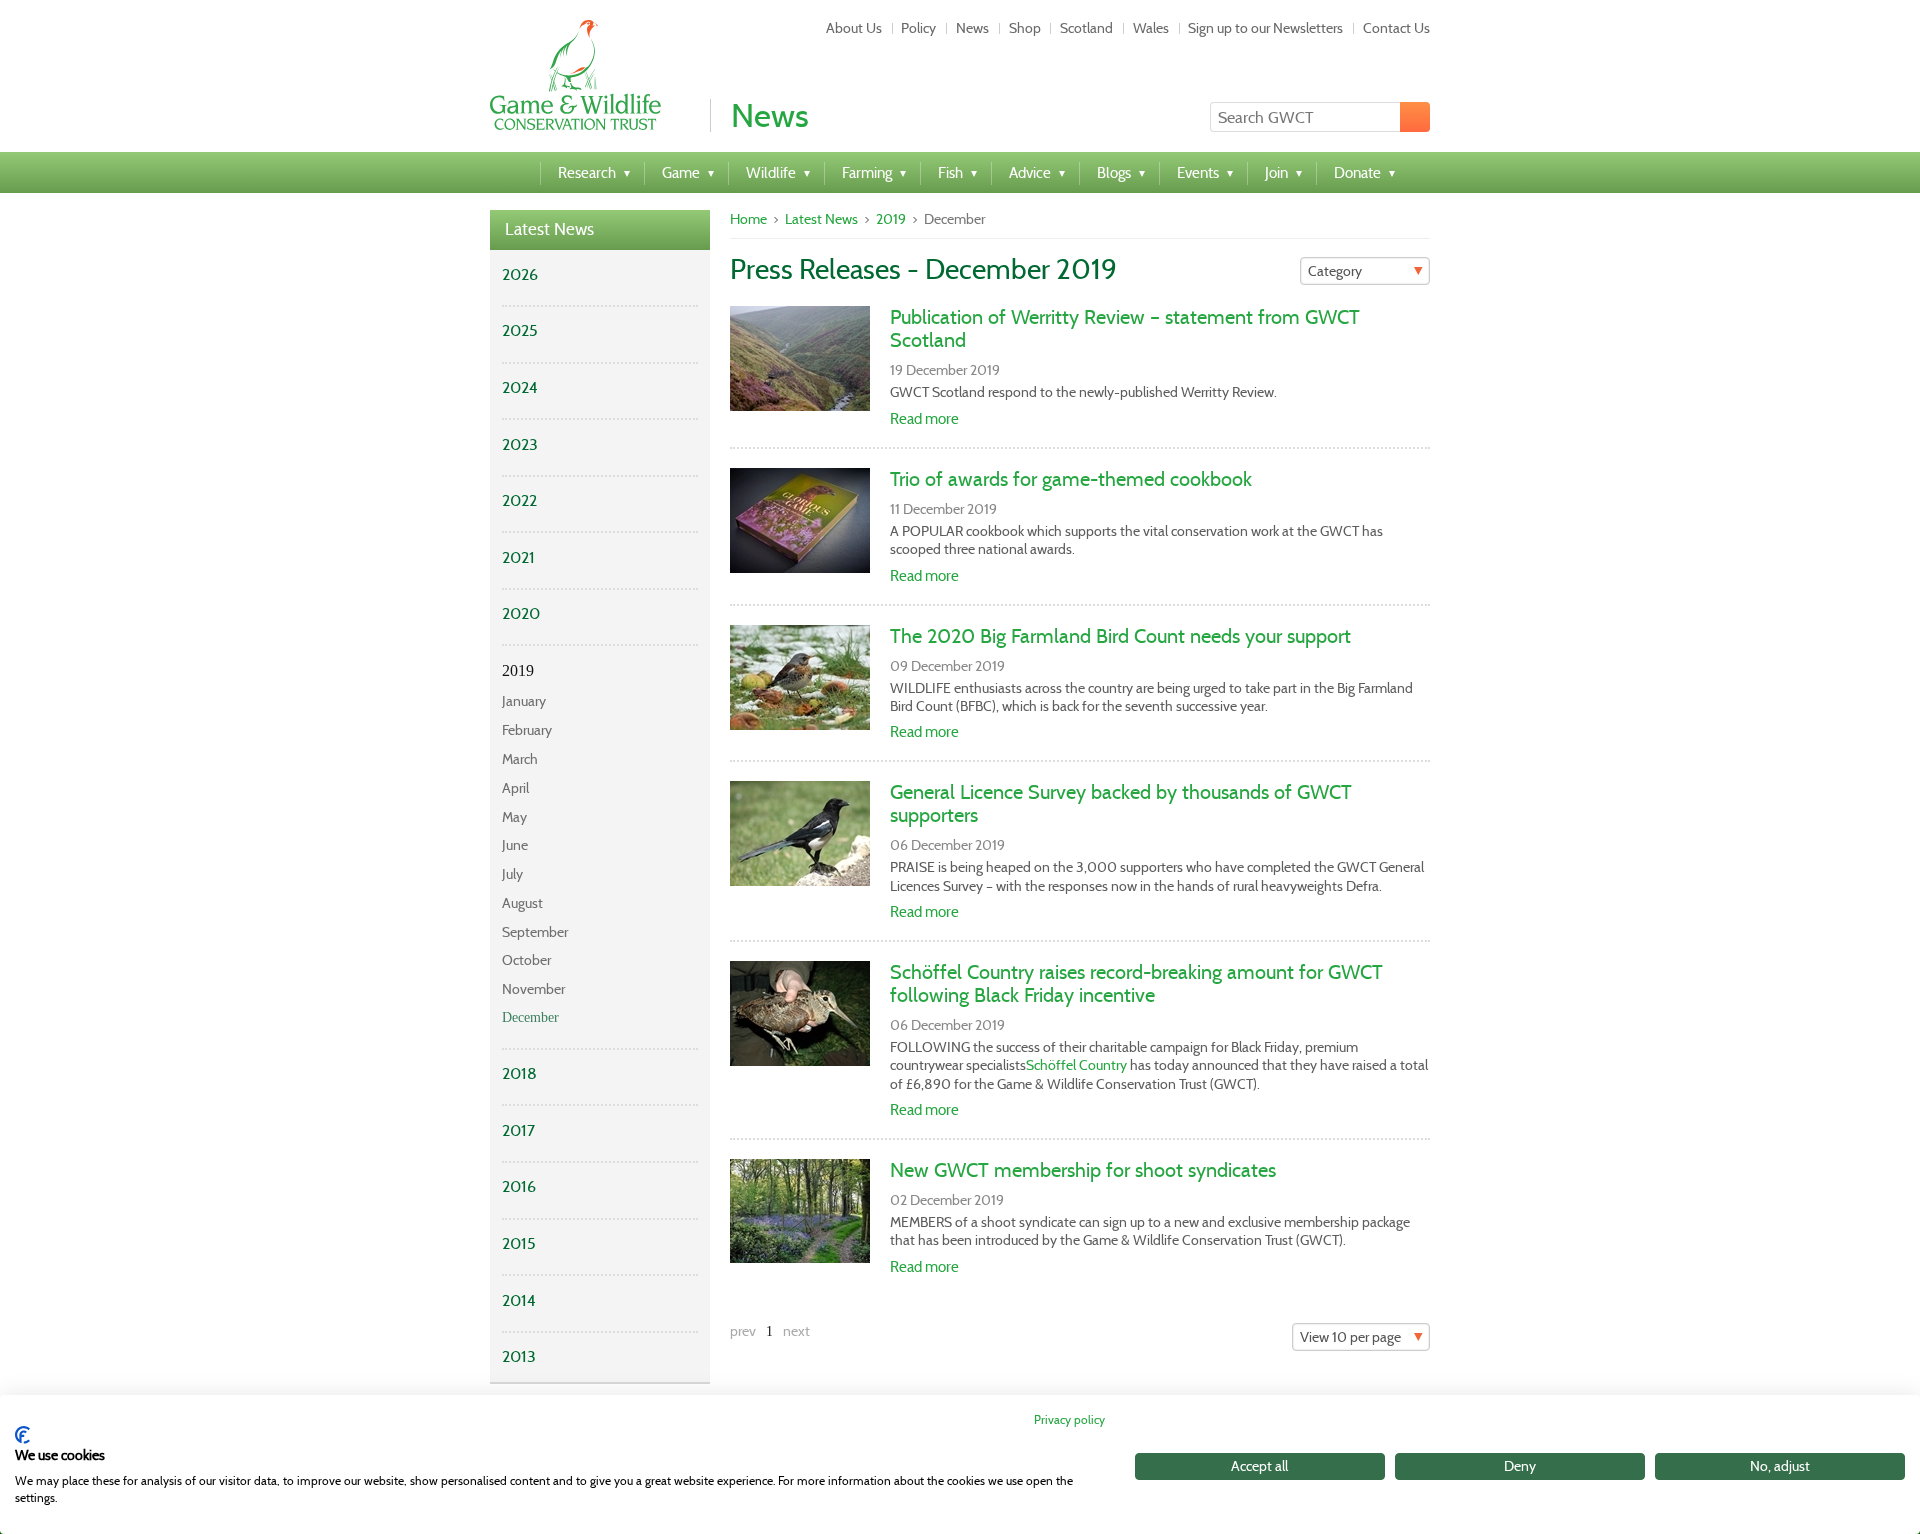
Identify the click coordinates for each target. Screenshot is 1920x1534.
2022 (519, 500)
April (515, 788)
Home (748, 219)
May (514, 817)
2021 (518, 557)
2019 (518, 670)
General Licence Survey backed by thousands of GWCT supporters (1121, 803)
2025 (520, 330)
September (535, 932)
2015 (519, 1243)
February (527, 730)
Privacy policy (1069, 1419)
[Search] (1415, 117)
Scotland (1086, 28)
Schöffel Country (1076, 1065)
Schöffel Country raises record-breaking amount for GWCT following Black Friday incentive (1136, 983)
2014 (519, 1300)
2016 (519, 1186)
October (526, 960)
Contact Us (1396, 28)
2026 (520, 274)
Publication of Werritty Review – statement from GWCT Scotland (1125, 328)
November (533, 989)
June (515, 845)
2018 (519, 1073)
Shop (1025, 28)
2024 (520, 387)
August (522, 903)
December (530, 1017)
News (972, 28)
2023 (520, 444)
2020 (521, 613)
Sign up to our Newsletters (1265, 28)
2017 (518, 1130)
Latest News (549, 229)
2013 (519, 1356)
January (524, 701)
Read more (924, 419)
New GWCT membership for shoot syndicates (1083, 1170)
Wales (1151, 28)
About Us (854, 28)
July (512, 874)
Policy (918, 28)
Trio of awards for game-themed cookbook (1071, 479)
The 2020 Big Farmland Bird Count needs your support (1120, 636)
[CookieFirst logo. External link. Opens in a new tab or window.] (22, 1435)
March (520, 759)
